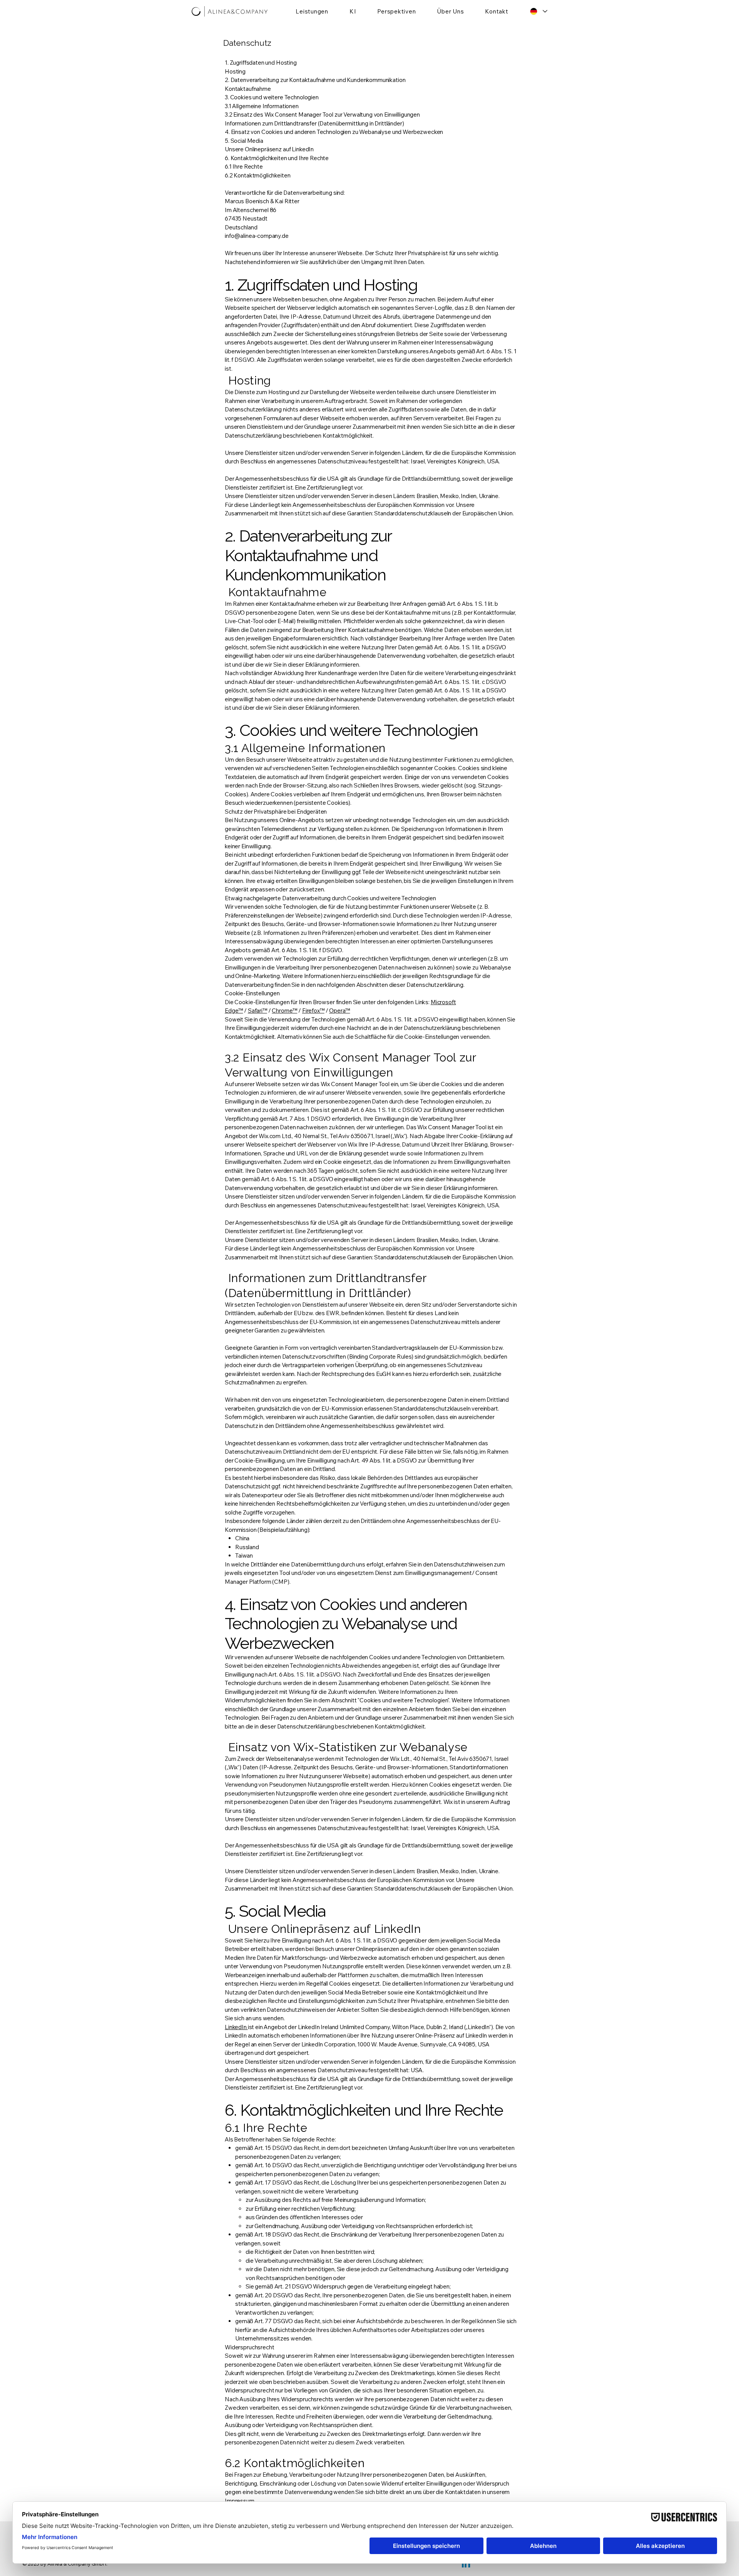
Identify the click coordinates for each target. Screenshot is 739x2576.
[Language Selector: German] (539, 11)
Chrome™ (284, 1011)
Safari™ (257, 1011)
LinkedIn (236, 2027)
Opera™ (339, 1011)
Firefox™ (313, 1011)
